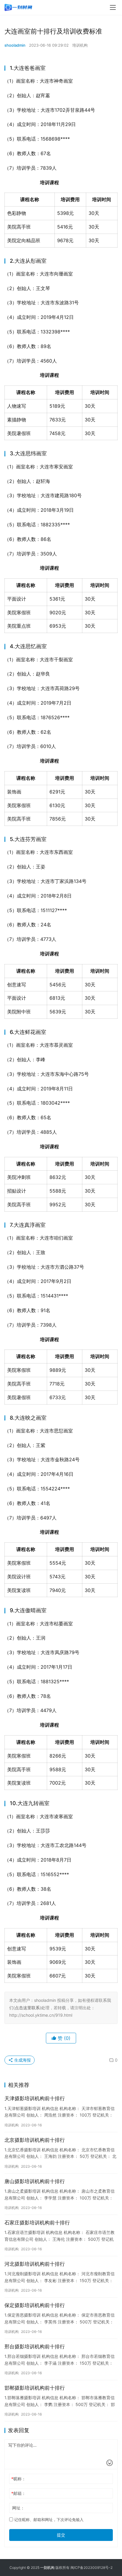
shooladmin (15, 45)
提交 (61, 2535)
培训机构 (80, 45)
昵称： (19, 2479)
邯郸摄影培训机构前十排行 (35, 2388)
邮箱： (19, 2493)
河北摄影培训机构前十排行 (35, 2264)
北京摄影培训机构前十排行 (35, 2140)
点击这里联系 (27, 2008)
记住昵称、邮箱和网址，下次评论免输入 (48, 2520)
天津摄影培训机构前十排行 (35, 2098)
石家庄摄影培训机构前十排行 (37, 2223)
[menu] (113, 7)
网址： (18, 2508)
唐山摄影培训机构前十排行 (35, 2181)
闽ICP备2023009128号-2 (91, 2568)
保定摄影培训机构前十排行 (35, 2305)
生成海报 (22, 2060)
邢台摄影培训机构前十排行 (35, 2347)
